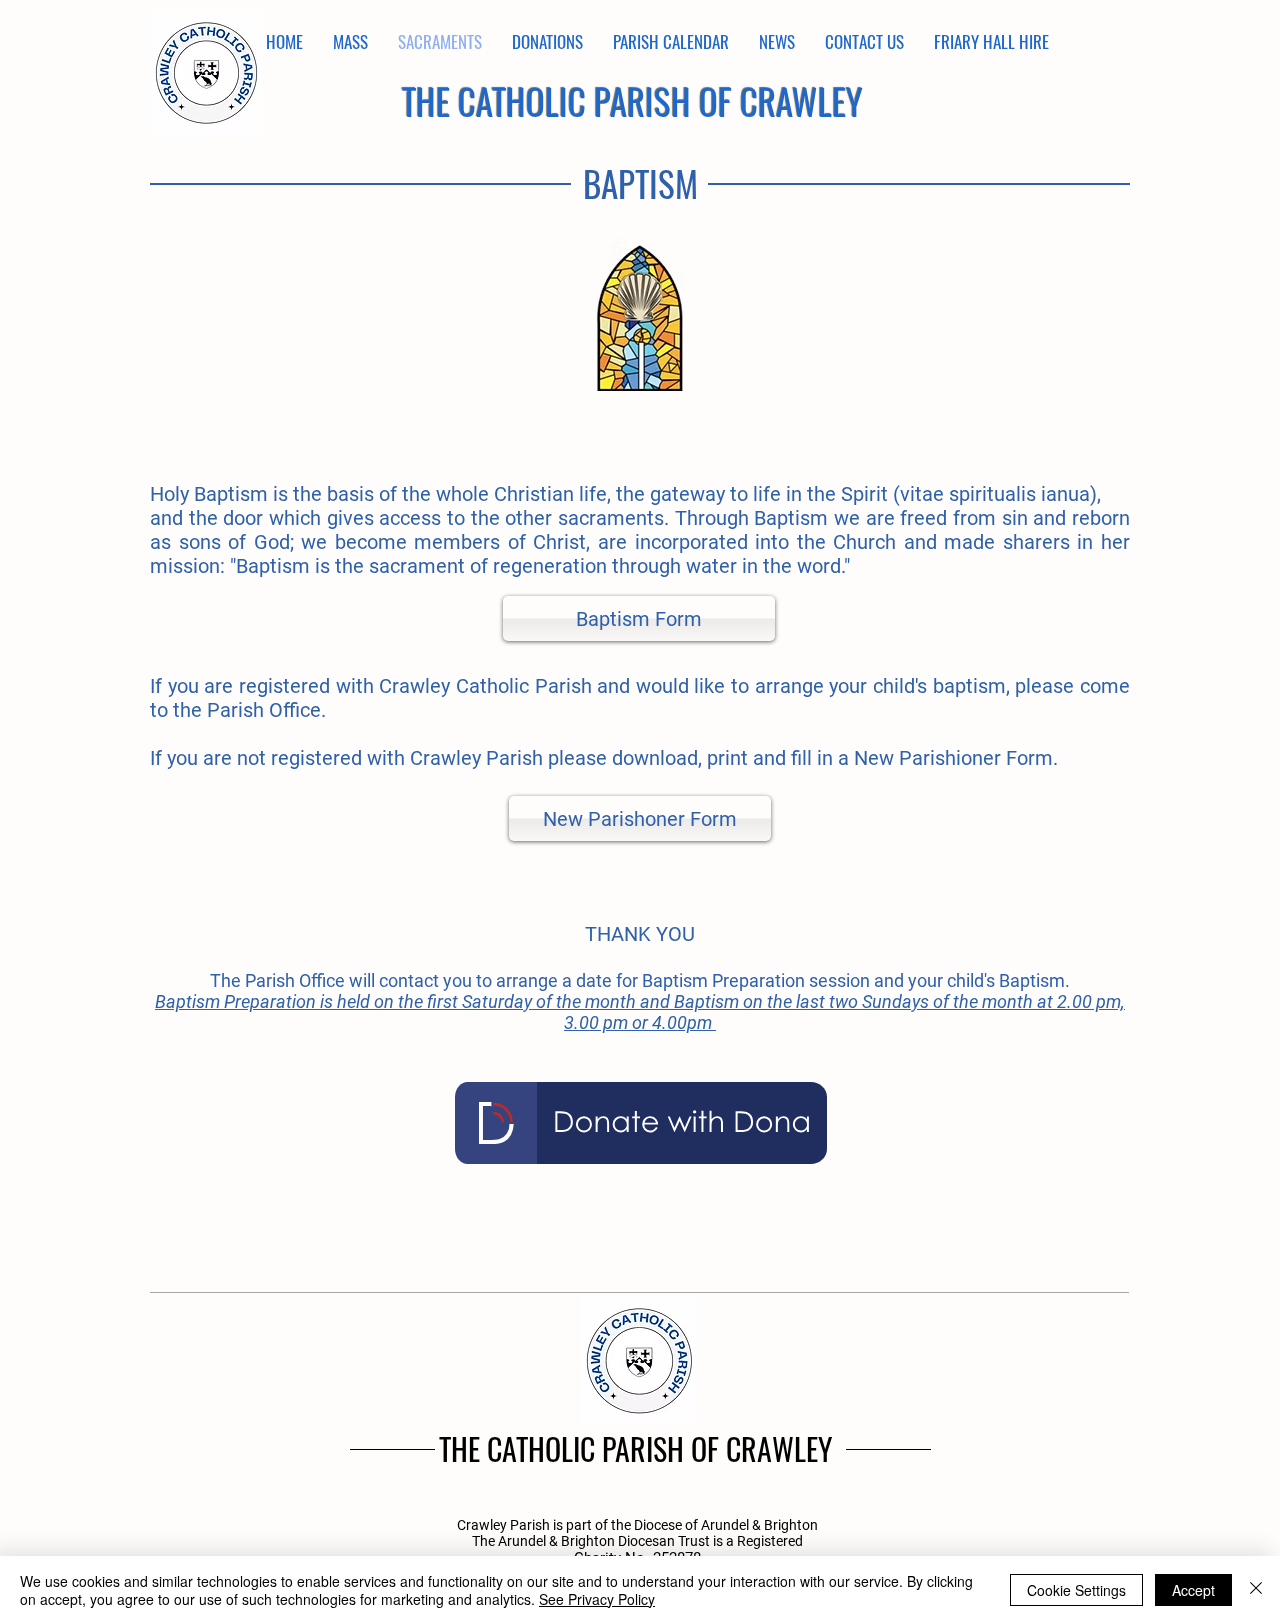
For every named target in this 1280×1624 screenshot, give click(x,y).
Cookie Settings (1076, 1590)
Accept (1193, 1590)
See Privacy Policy (597, 1599)
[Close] (1256, 1590)
